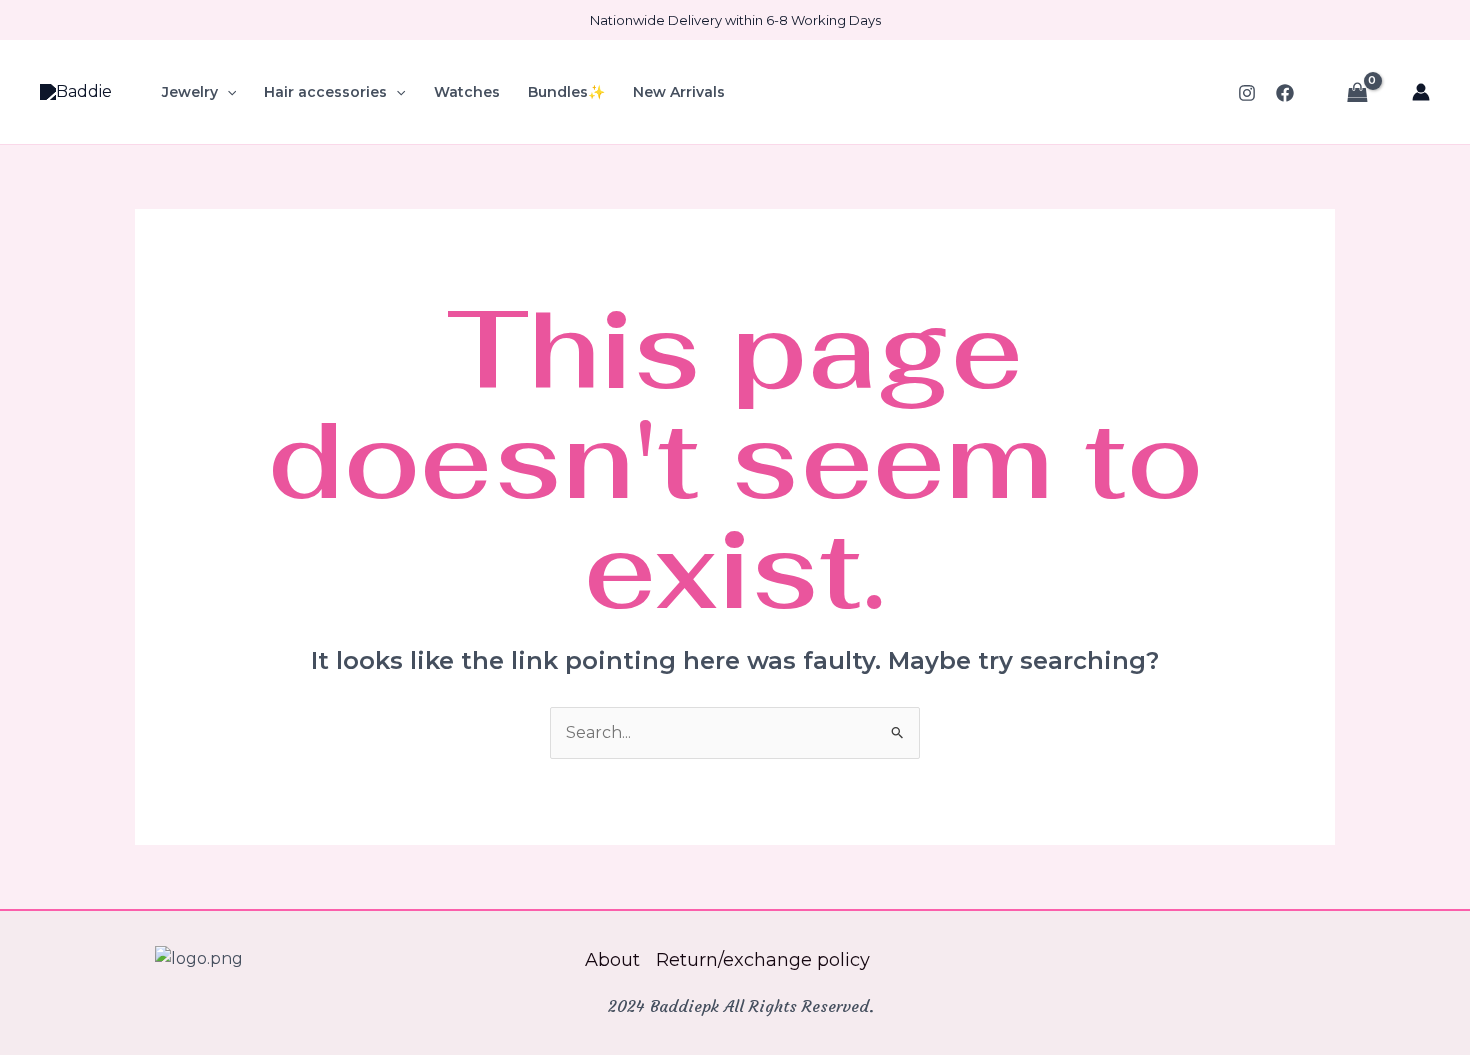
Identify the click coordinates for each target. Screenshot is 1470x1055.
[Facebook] (1285, 93)
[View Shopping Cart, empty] (1357, 92)
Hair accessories (325, 92)
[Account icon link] (1421, 92)
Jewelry (190, 92)
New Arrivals (679, 92)
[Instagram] (1247, 93)
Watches (467, 92)
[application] (227, 92)
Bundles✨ (566, 92)
